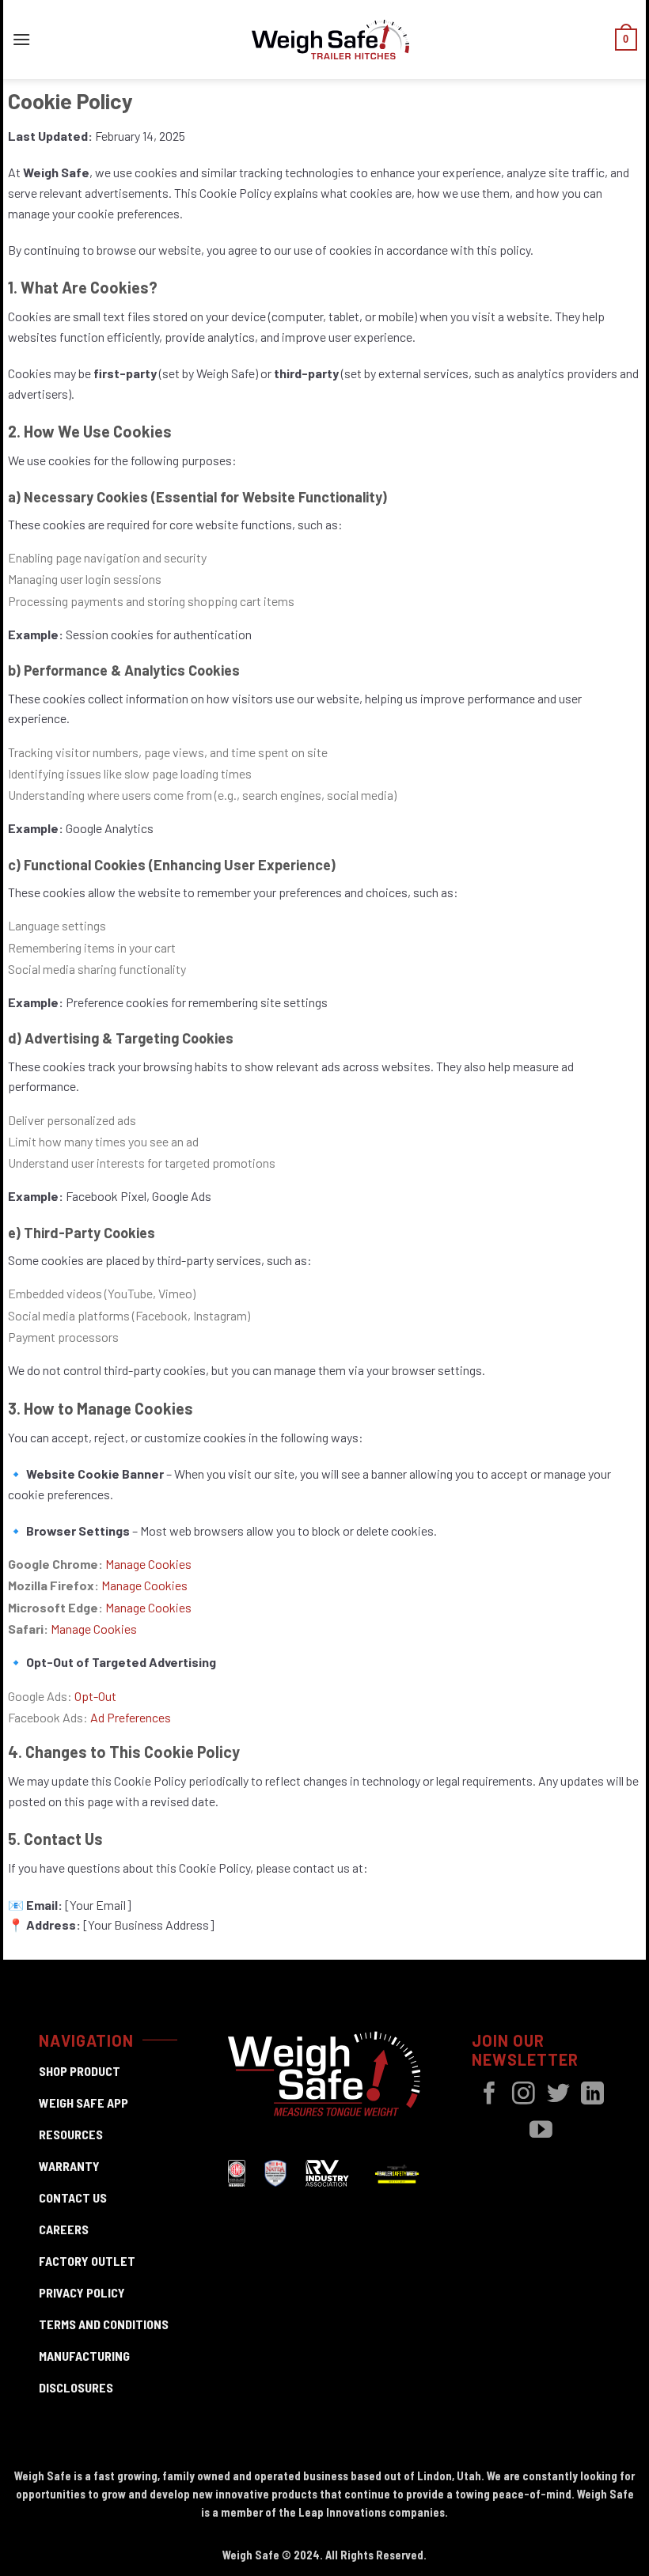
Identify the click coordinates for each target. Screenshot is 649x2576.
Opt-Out (95, 1696)
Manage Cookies (144, 1585)
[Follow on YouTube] (541, 2131)
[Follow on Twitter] (558, 2095)
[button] (21, 39)
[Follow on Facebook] (490, 2095)
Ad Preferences (131, 1717)
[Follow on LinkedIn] (592, 2095)
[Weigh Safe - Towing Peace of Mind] (331, 40)
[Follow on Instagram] (524, 2095)
